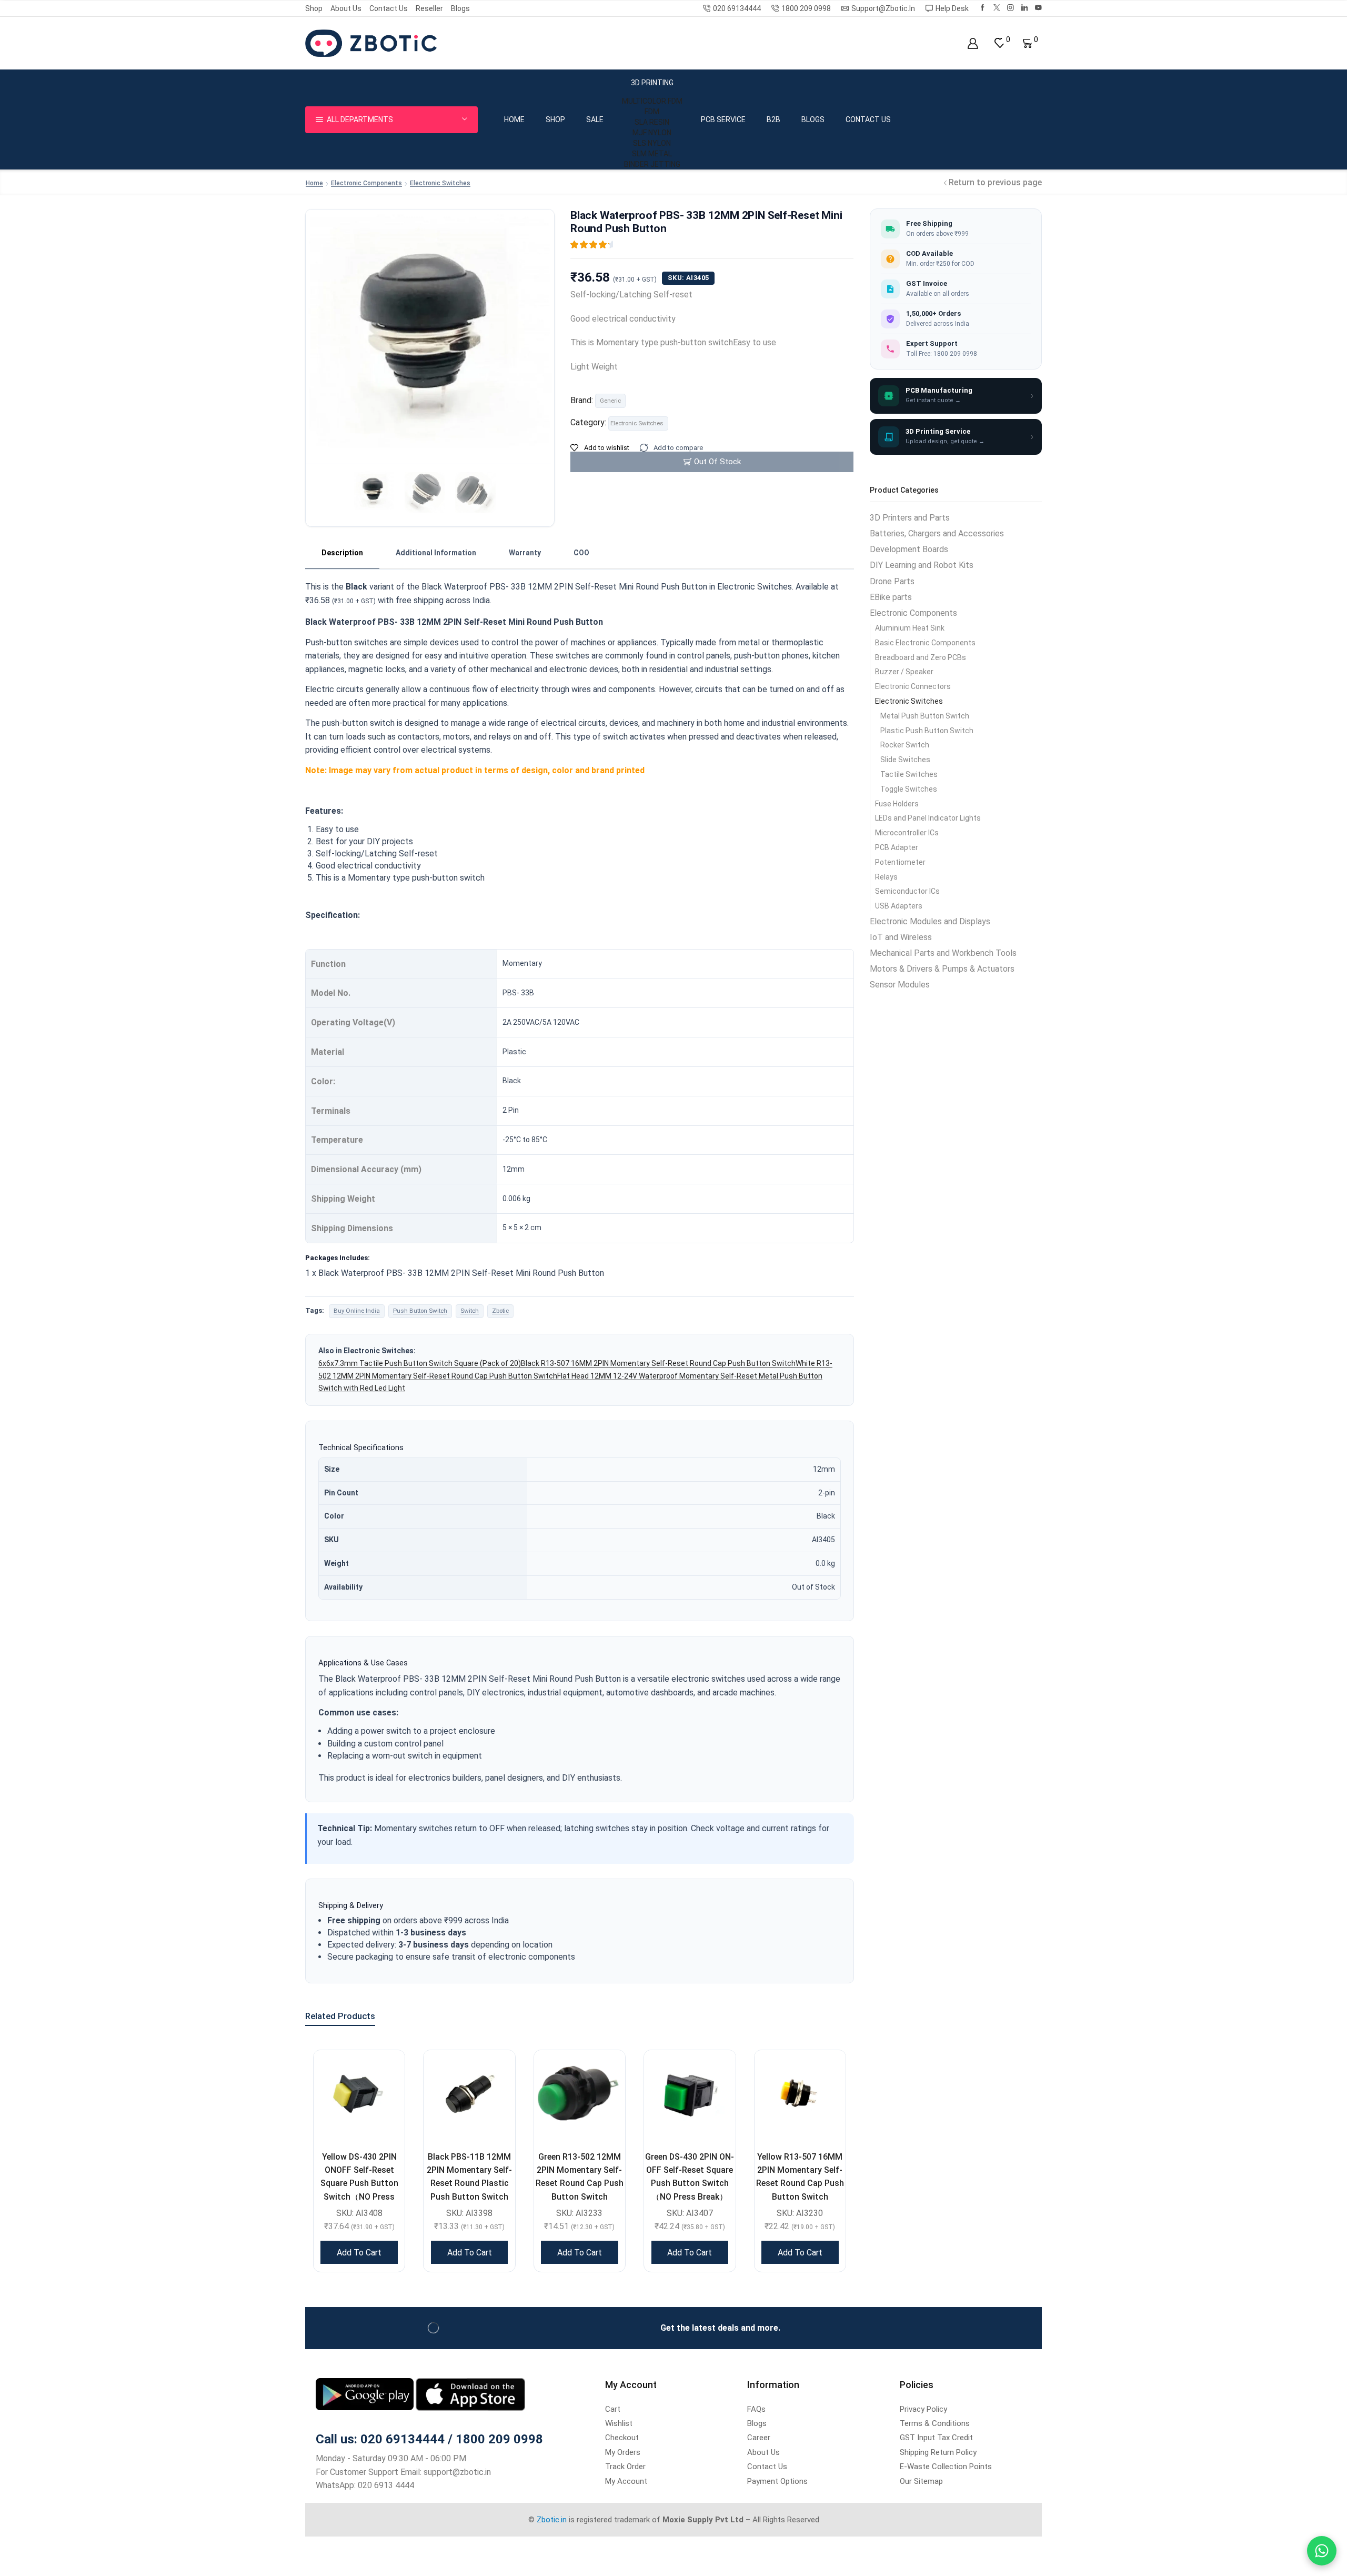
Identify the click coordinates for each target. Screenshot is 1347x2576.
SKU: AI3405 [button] (688, 278)
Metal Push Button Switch (925, 716)
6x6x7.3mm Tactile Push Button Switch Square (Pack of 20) (420, 1363)
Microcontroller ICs (907, 833)
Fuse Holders (897, 804)
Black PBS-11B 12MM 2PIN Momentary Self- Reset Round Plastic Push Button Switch (469, 2177)
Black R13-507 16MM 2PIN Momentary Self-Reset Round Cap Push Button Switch (658, 1363)
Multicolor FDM (652, 101)
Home (514, 119)
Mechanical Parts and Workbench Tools (943, 953)
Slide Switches (905, 760)
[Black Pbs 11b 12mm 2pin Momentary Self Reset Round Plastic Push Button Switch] (469, 2096)
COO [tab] (581, 553)
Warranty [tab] (525, 553)
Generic (610, 401)
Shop (314, 8)
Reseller (429, 8)
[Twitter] (997, 8)
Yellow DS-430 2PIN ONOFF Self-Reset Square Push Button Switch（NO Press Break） (359, 2183)
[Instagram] (1011, 8)
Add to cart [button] (359, 2253)
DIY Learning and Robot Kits (922, 565)
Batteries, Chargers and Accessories (937, 533)
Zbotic (500, 1311)
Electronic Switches (440, 183)
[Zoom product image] (430, 333)
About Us (346, 8)
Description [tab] (342, 553)
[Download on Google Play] (366, 2394)
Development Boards (909, 549)
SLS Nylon (652, 143)
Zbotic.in (552, 2520)
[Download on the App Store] (470, 2394)
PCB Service (723, 119)
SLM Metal (652, 154)
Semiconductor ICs (907, 891)
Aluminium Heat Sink (910, 628)
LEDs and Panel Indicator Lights (928, 818)
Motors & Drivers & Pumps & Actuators (942, 969)
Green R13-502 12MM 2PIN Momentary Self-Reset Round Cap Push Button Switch (580, 2177)
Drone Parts (892, 581)
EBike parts (891, 597)
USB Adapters (899, 906)
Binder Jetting (652, 164)
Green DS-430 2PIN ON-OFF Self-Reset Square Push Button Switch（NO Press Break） (690, 2177)
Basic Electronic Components (925, 643)
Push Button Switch (420, 1311)
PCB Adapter (897, 847)
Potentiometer (900, 862)
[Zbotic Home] (371, 43)
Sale (595, 119)
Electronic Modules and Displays (930, 921)
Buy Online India (357, 1311)
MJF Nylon (652, 133)
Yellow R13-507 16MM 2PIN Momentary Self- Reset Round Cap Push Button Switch (800, 2177)
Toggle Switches (909, 789)
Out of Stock (717, 462)
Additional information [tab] (436, 553)
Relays (886, 877)
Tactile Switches (909, 774)
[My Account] (973, 43)
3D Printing (652, 83)
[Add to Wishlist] (384, 2071)
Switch (470, 1311)
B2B (773, 119)
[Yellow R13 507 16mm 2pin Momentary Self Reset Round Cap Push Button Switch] (800, 2096)
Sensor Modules (900, 985)
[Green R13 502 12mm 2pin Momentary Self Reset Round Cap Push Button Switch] (580, 2096)
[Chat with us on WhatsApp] (1322, 2551)
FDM (652, 112)
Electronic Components (366, 183)
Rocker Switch (905, 745)
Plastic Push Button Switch (927, 731)
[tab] (342, 553)
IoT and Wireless (901, 937)
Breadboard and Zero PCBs (921, 657)
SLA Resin (652, 122)
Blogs (460, 8)
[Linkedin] (1025, 8)
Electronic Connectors (913, 686)
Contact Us (389, 8)
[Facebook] (983, 8)
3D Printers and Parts (910, 518)
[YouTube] (1038, 8)
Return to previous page (995, 182)
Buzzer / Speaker (904, 672)
